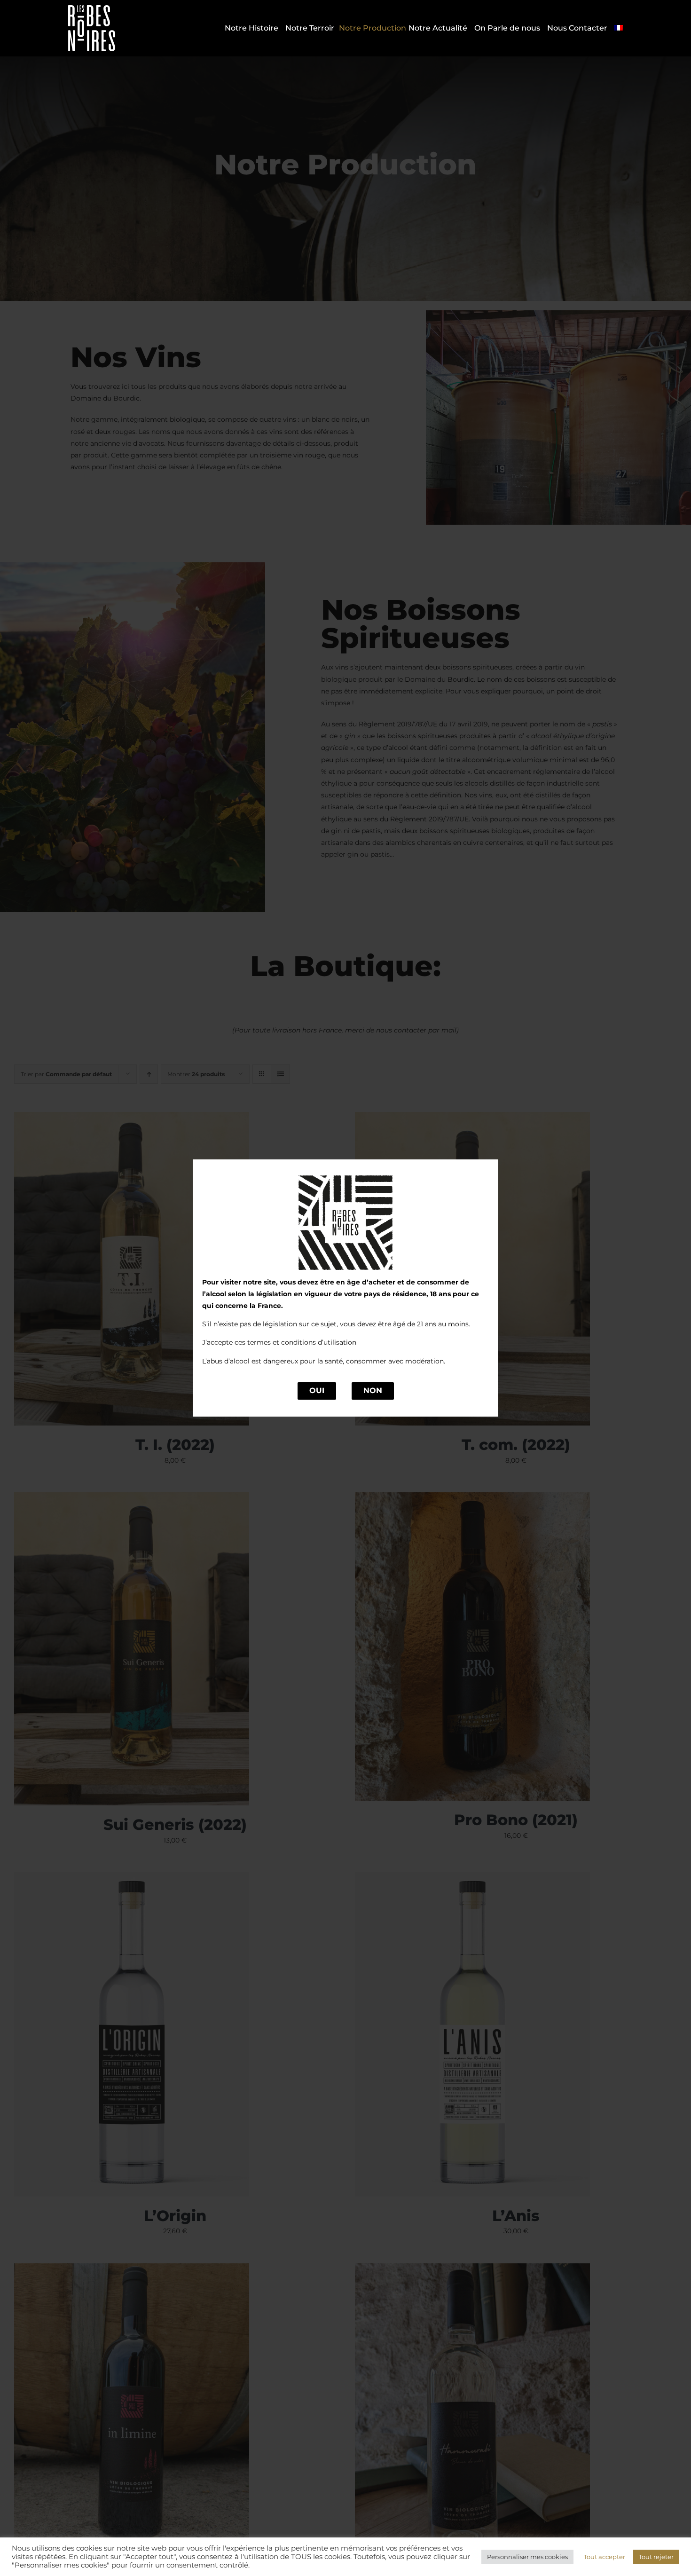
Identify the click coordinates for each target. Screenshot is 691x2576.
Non (373, 1390)
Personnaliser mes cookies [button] (527, 2557)
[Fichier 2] (92, 8)
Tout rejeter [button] (656, 2557)
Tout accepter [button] (605, 2557)
